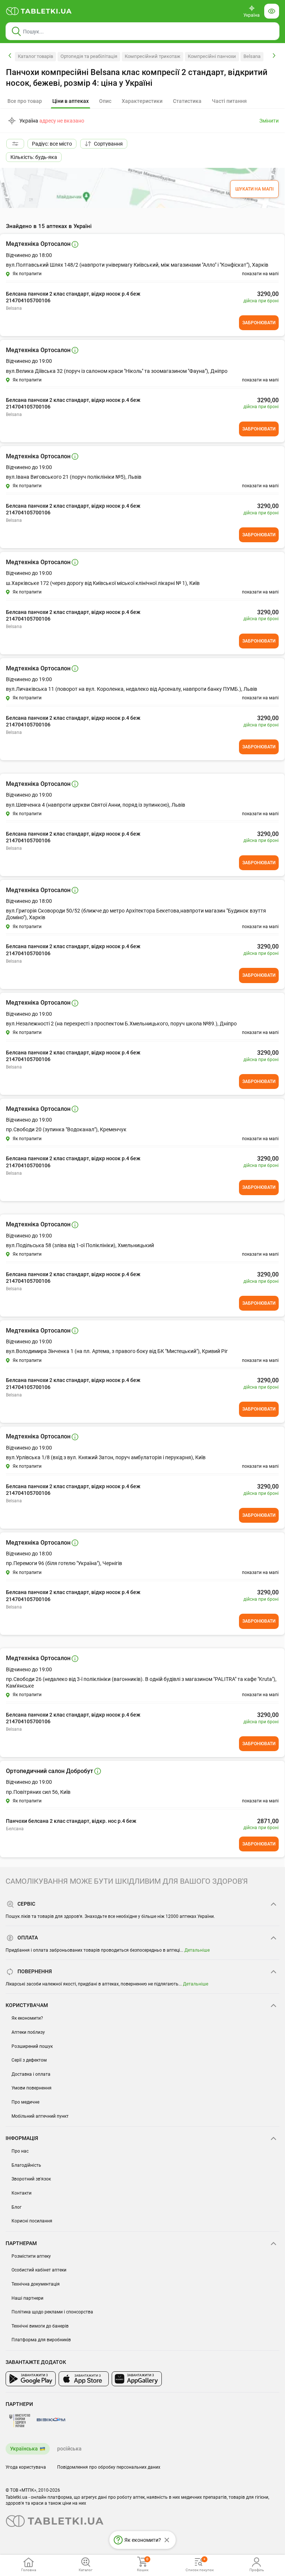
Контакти (22, 2193)
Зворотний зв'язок (31, 2179)
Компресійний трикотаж (153, 56)
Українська (24, 2449)
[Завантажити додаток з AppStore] (84, 2379)
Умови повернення (32, 2088)
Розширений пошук (32, 2046)
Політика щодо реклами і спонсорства (52, 2312)
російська (69, 2449)
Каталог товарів (35, 56)
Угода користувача (26, 2467)
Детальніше (197, 1950)
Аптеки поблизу (28, 2032)
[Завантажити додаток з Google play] (31, 2379)
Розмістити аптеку (31, 2256)
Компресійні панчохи (212, 56)
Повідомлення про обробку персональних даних (109, 2467)
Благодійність (26, 2165)
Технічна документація (36, 2284)
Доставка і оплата (31, 2074)
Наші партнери (27, 2298)
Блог (17, 2207)
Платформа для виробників (41, 2340)
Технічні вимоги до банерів (40, 2326)
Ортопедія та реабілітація (89, 56)
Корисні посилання (32, 2221)
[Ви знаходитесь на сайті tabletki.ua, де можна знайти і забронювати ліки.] (39, 11)
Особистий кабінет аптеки (39, 2270)
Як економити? (27, 2018)
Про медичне (25, 2102)
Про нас (20, 2151)
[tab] (71, 101)
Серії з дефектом (29, 2060)
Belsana (252, 56)
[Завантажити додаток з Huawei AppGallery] (137, 2379)
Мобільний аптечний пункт (40, 2116)
